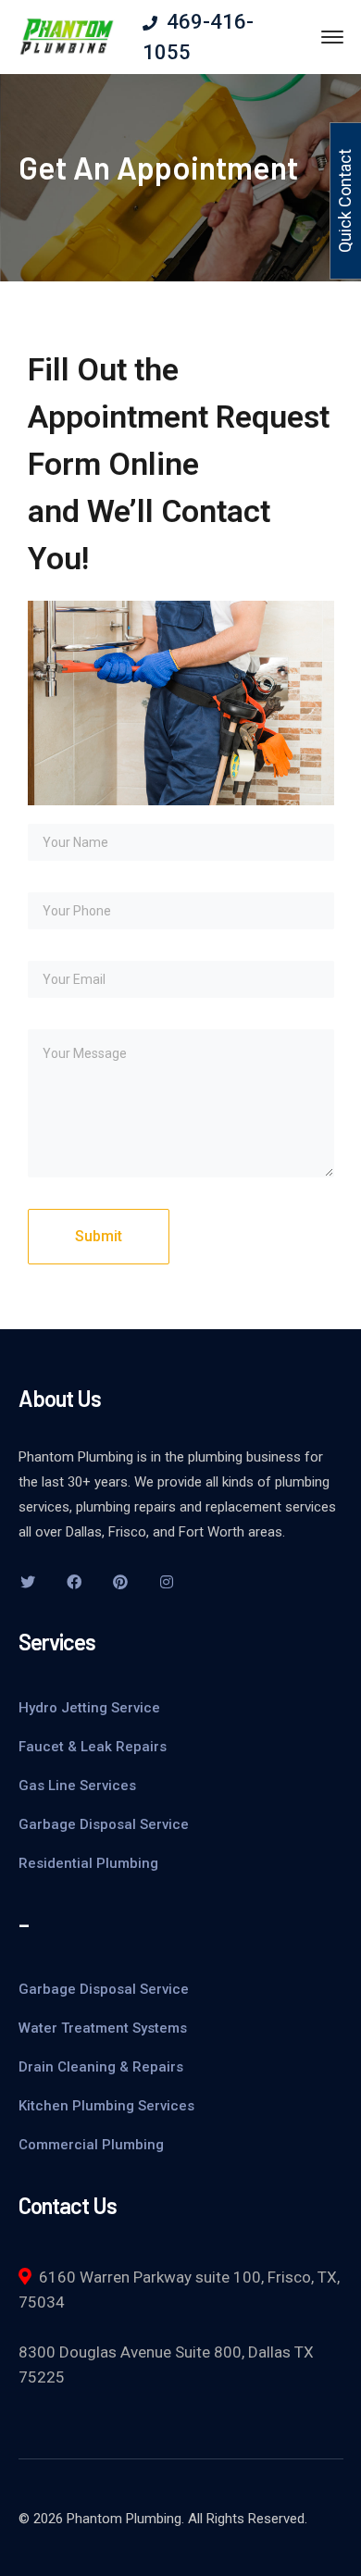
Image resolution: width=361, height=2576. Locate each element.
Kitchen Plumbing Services (106, 2106)
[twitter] (28, 1582)
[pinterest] (120, 1582)
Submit (99, 1236)
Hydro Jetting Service (89, 1708)
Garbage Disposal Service (104, 1824)
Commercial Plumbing (91, 2145)
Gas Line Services (77, 1786)
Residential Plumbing (88, 1863)
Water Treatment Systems (103, 2028)
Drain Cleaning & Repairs (101, 2067)
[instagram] (167, 1582)
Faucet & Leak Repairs (93, 1747)
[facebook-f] (74, 1582)
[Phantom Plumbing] (67, 36)
